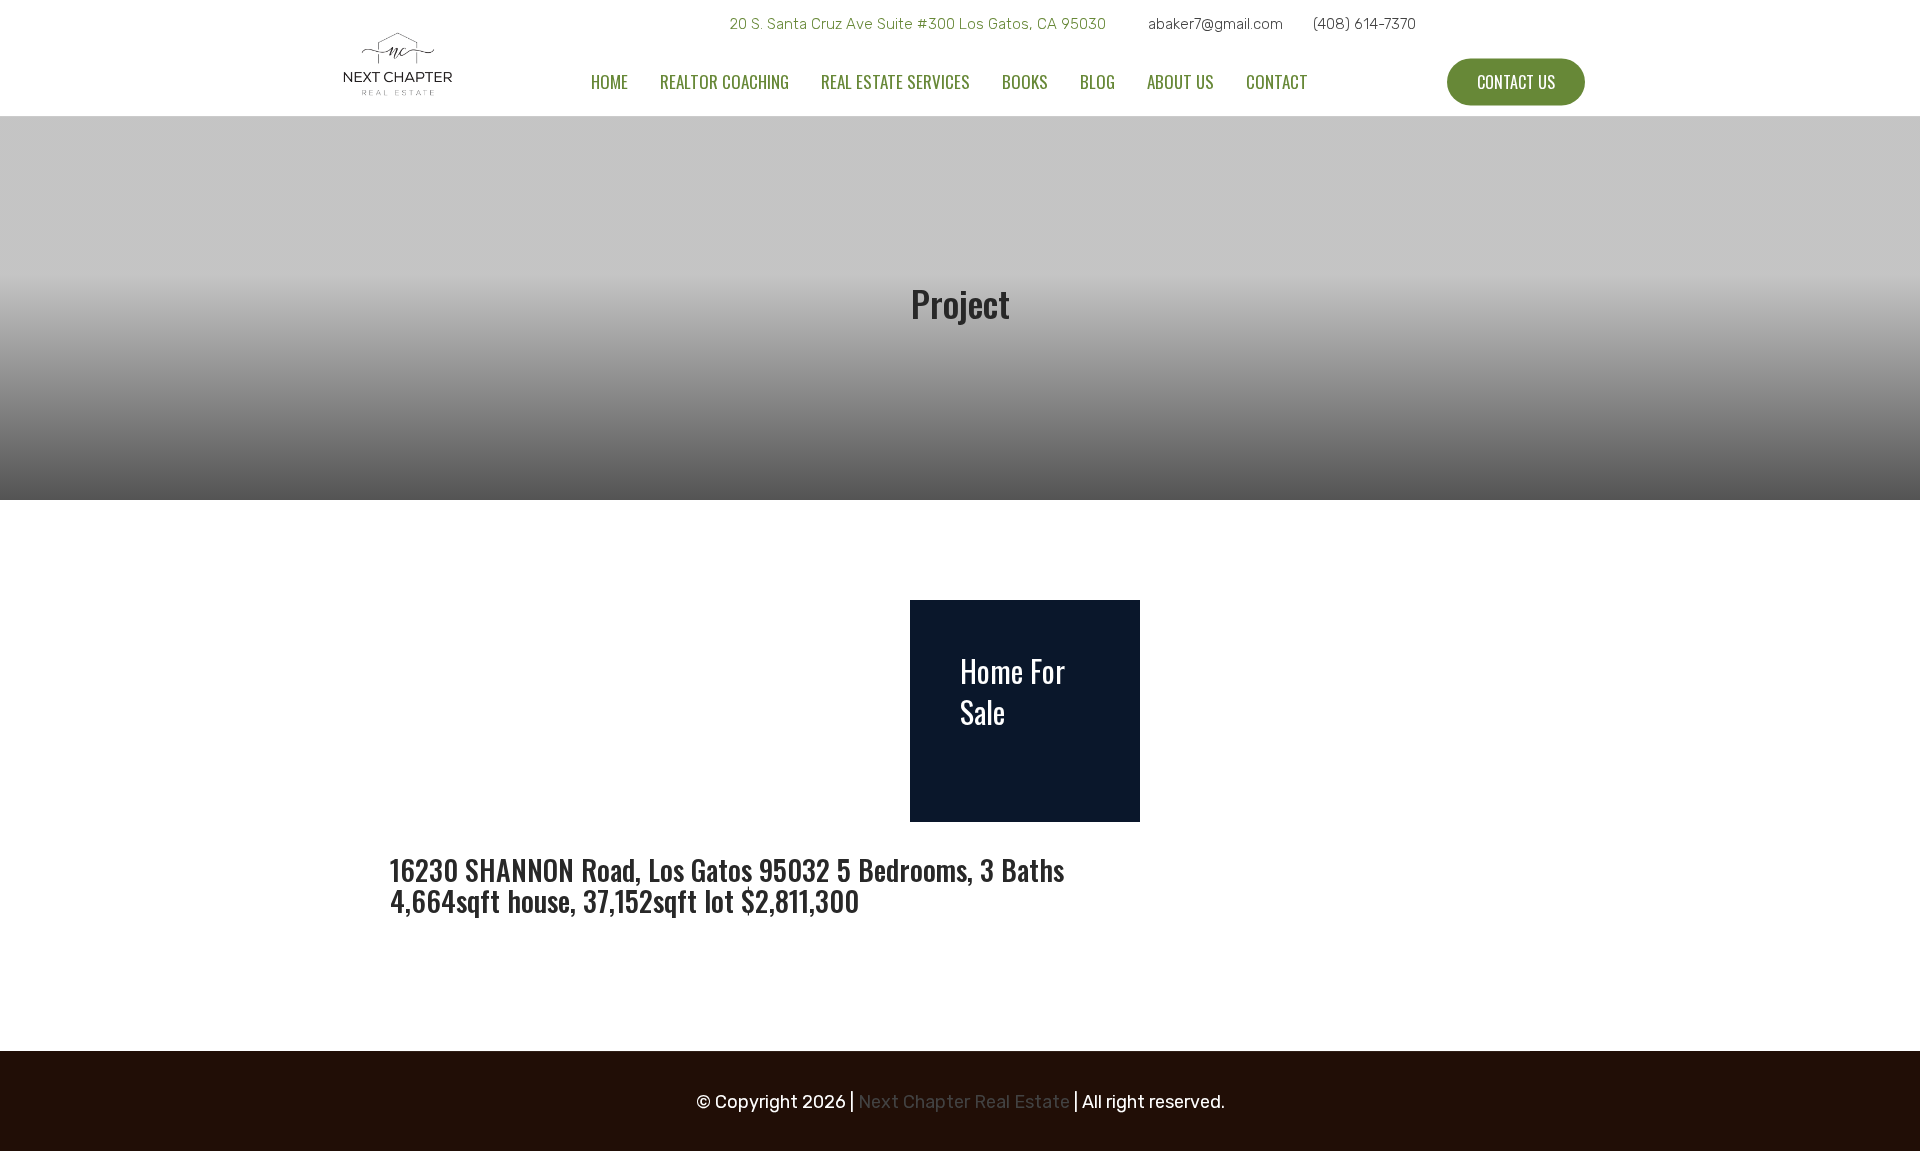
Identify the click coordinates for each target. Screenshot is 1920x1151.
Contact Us (1516, 82)
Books (1025, 81)
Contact (1277, 81)
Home (609, 81)
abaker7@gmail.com (1215, 24)
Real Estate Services (895, 81)
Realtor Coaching (724, 81)
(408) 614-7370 (1364, 24)
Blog (1097, 81)
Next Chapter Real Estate (964, 1102)
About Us (1180, 81)
